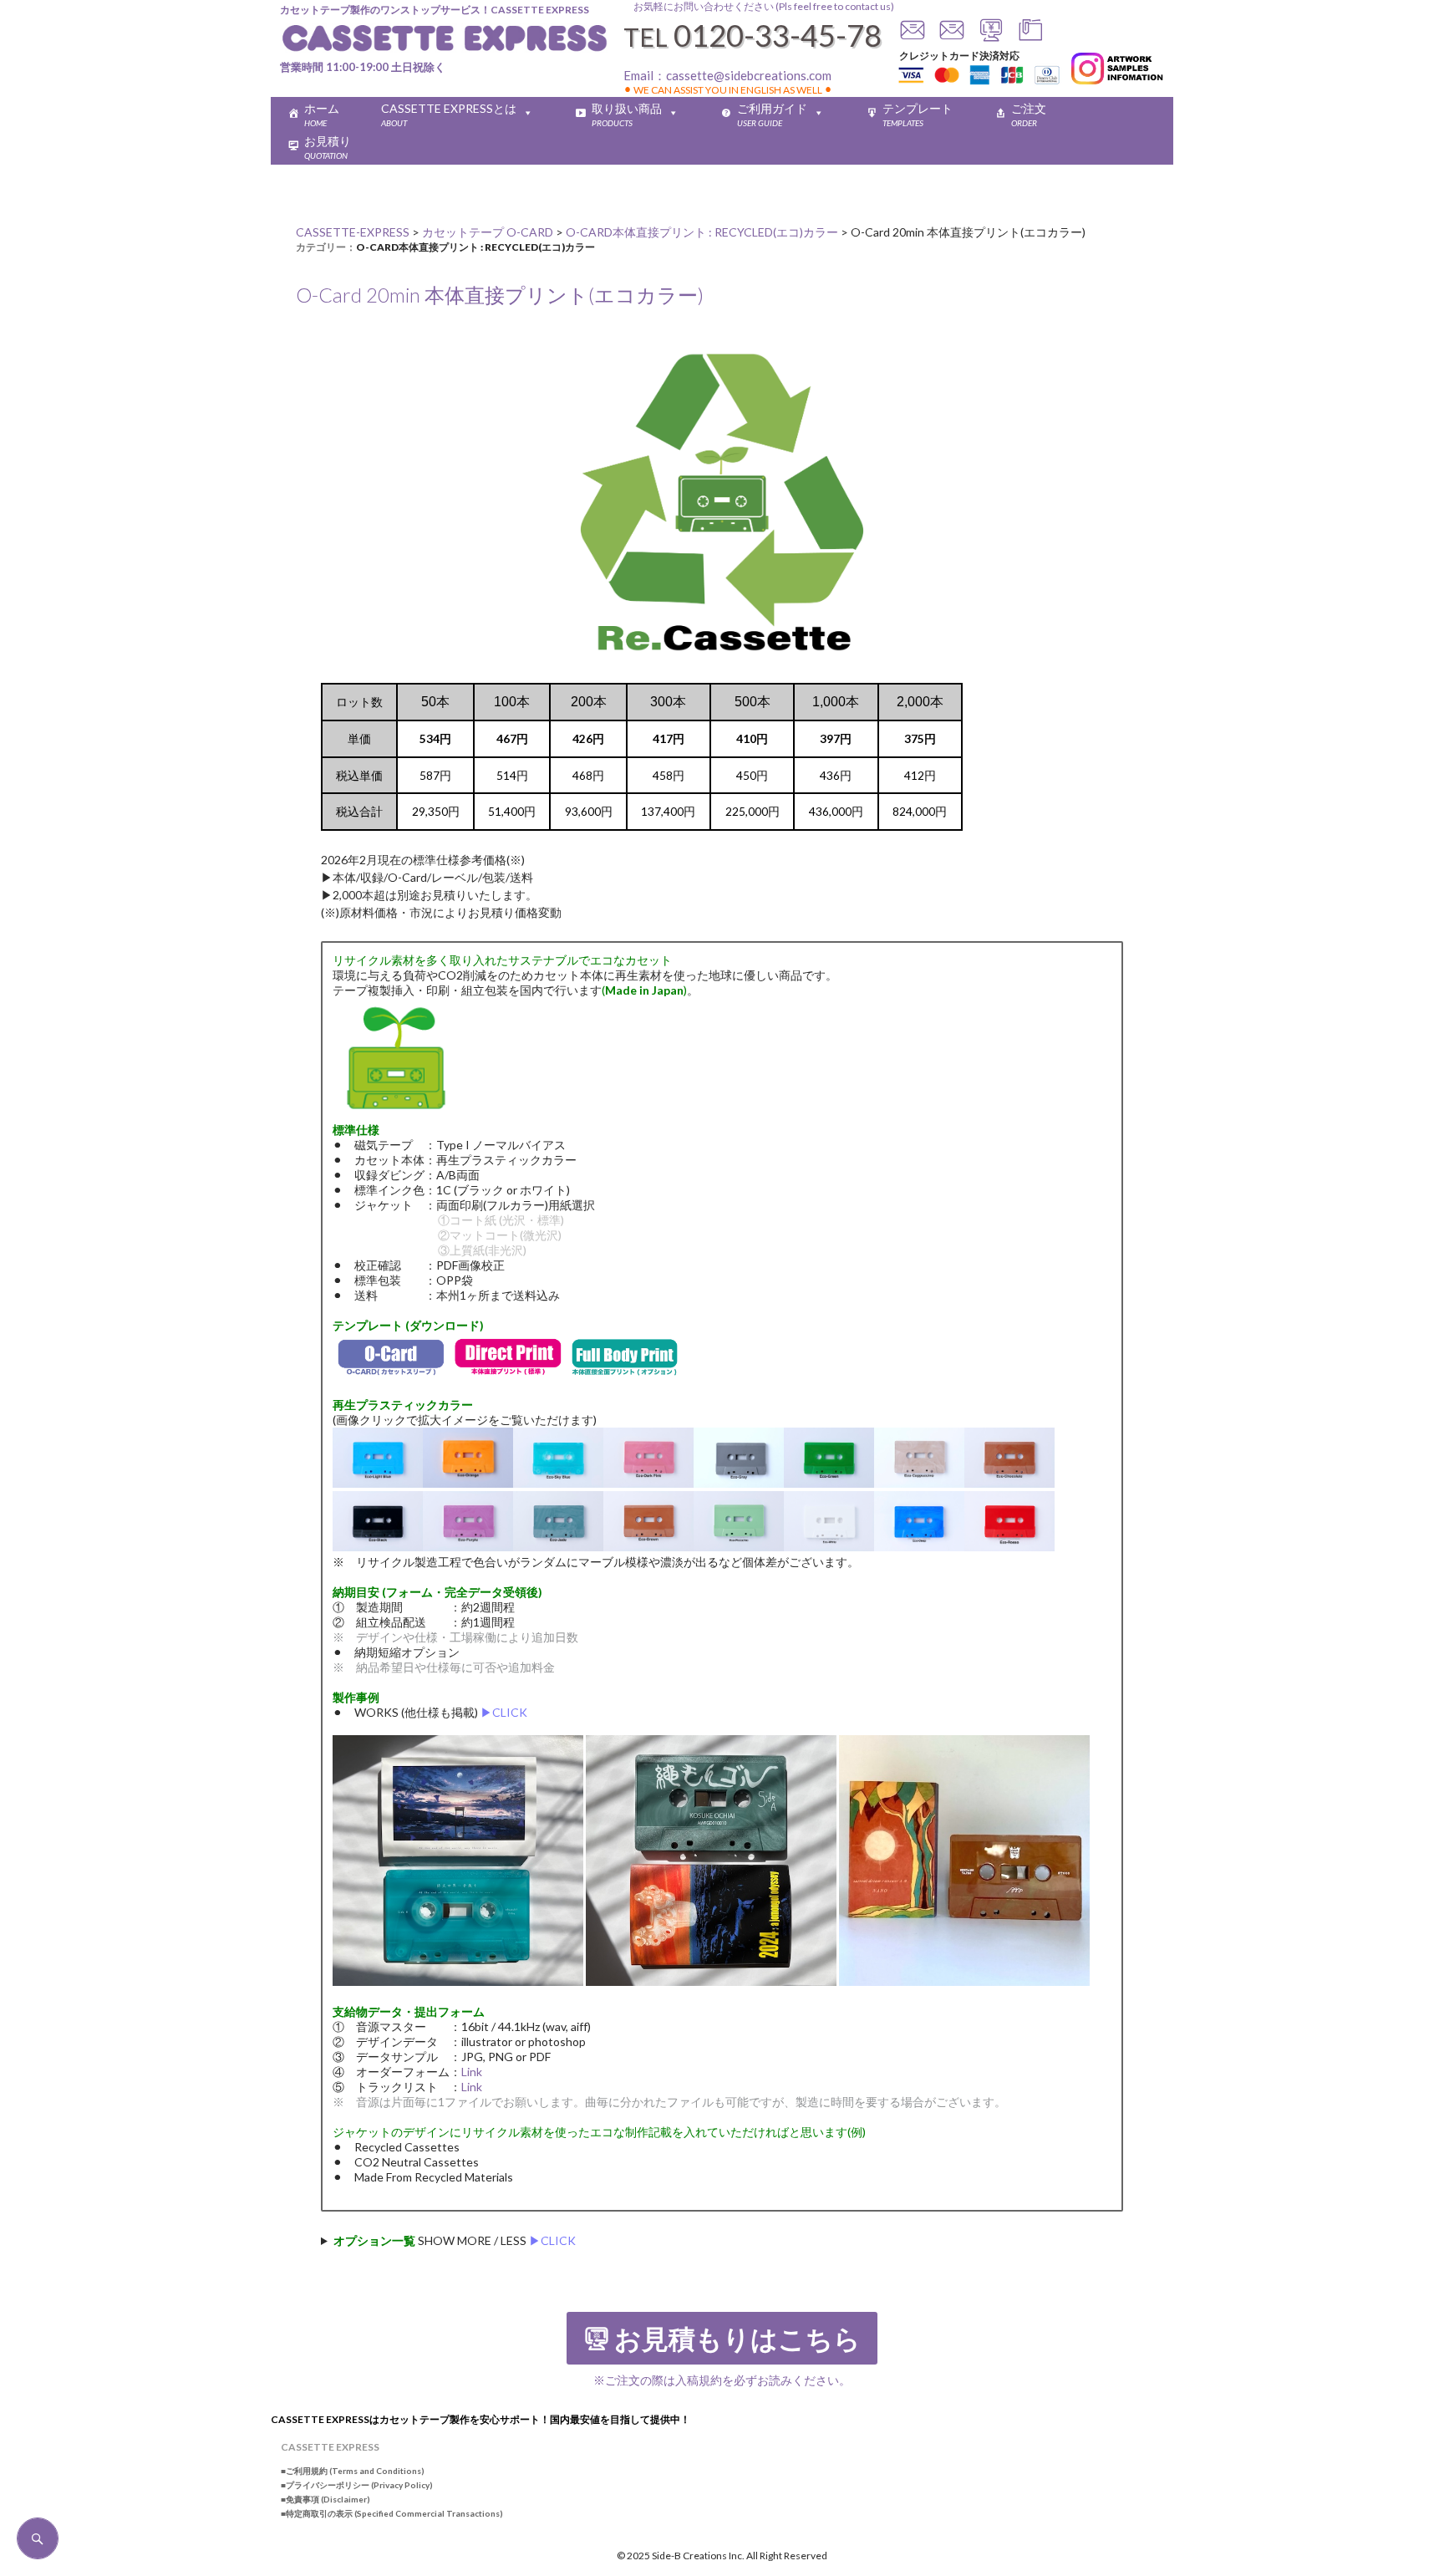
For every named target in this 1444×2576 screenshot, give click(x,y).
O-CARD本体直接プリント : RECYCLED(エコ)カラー (475, 247)
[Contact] (913, 37)
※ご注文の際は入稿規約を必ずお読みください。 (722, 2380)
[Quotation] (991, 37)
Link (472, 2072)
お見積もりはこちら (737, 2339)
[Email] (952, 37)
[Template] (1030, 37)
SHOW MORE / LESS (455, 2240)
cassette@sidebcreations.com (749, 75)
